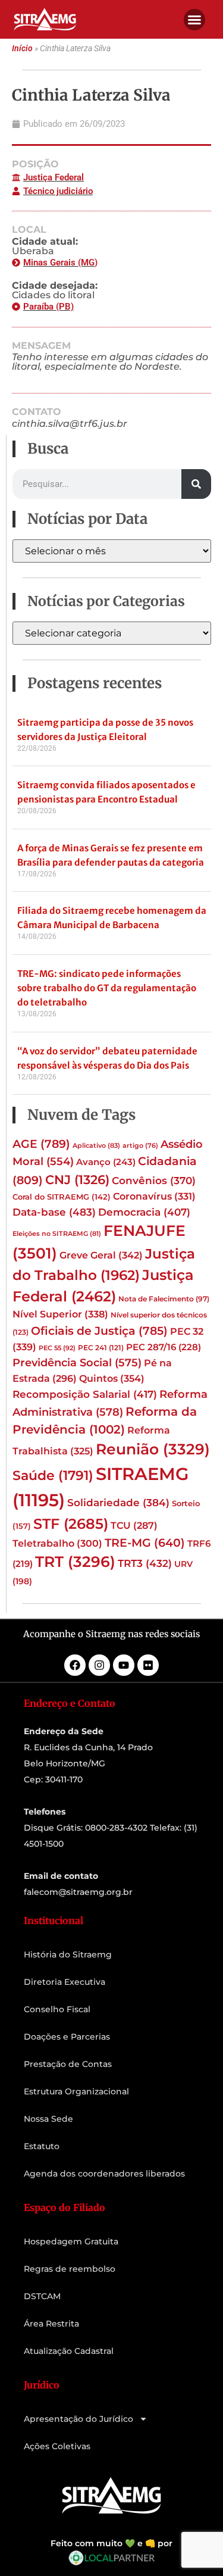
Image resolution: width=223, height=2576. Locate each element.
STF (71, 1524)
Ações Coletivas (57, 2446)
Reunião (153, 1449)
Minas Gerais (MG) (60, 263)
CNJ (77, 1179)
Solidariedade (118, 1503)
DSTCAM (42, 2296)
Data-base (54, 1212)
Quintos (112, 1378)
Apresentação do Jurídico (78, 2419)
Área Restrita (51, 2324)
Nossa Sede (48, 2119)
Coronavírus (154, 1196)
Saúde (53, 1475)
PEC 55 (57, 1348)
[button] (194, 20)
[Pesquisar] (196, 484)
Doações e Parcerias (67, 2037)
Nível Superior (60, 1314)
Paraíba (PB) (48, 307)
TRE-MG (145, 1543)
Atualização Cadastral (69, 2351)
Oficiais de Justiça (99, 1331)
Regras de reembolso (70, 2269)
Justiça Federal (54, 177)
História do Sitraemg (68, 1954)
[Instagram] (99, 1665)
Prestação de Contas (68, 2064)
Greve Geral (101, 1255)
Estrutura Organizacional (76, 2091)
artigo (140, 1146)
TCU (134, 1526)
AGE (41, 1144)
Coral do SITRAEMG (62, 1197)
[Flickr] (148, 1665)
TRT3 (145, 1563)
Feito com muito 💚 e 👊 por (111, 2543)
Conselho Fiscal (57, 2009)
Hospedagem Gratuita (71, 2241)
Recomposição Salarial (85, 1394)
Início (22, 49)
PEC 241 (101, 1348)
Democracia (144, 1212)
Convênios (154, 1181)
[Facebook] (75, 1665)
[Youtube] (124, 1665)
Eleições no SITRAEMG (57, 1234)
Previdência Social (77, 1362)
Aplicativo (96, 1145)
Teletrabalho (57, 1543)
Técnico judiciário (58, 191)
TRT (75, 1562)
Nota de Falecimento (164, 1299)
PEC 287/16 (164, 1347)
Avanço (106, 1162)
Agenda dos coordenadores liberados (104, 2174)
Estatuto (42, 2146)
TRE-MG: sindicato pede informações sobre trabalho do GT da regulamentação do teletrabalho (107, 988)
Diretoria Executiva (65, 1982)
